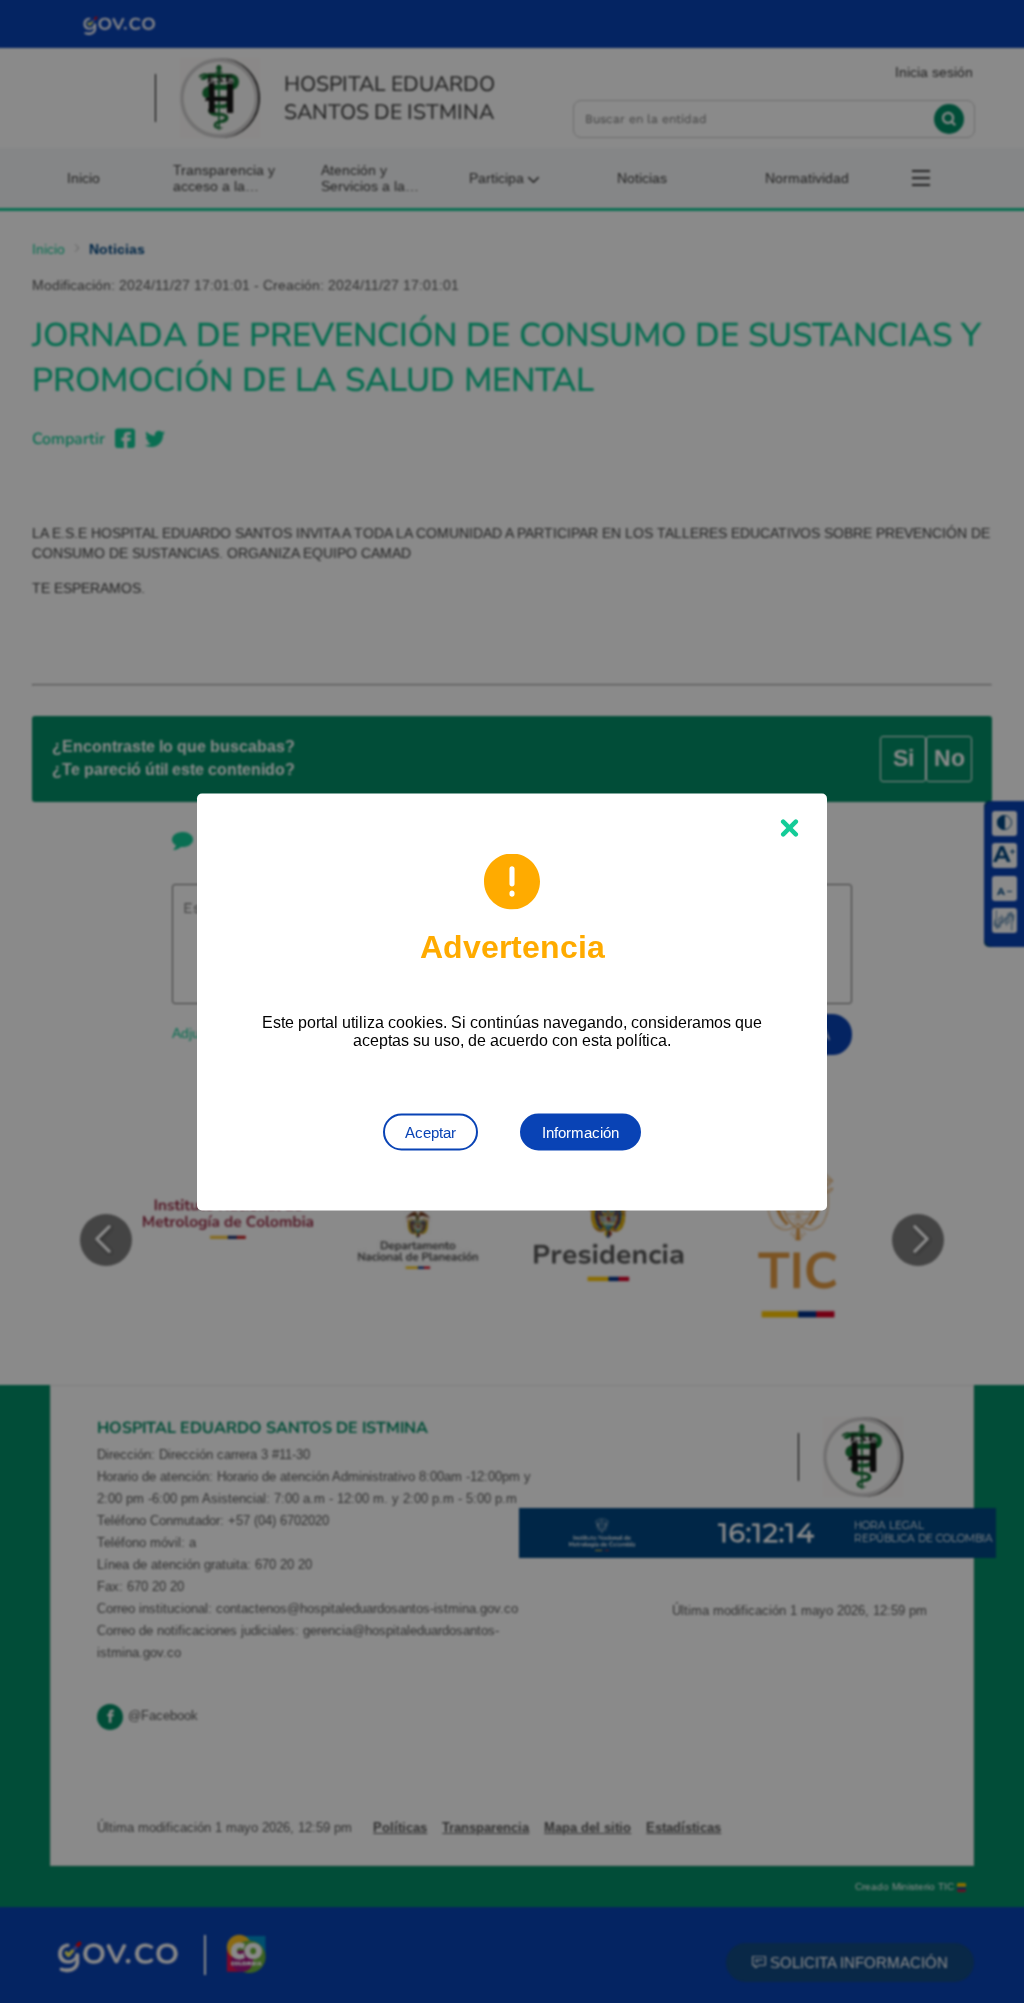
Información (580, 1131)
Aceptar (430, 1131)
